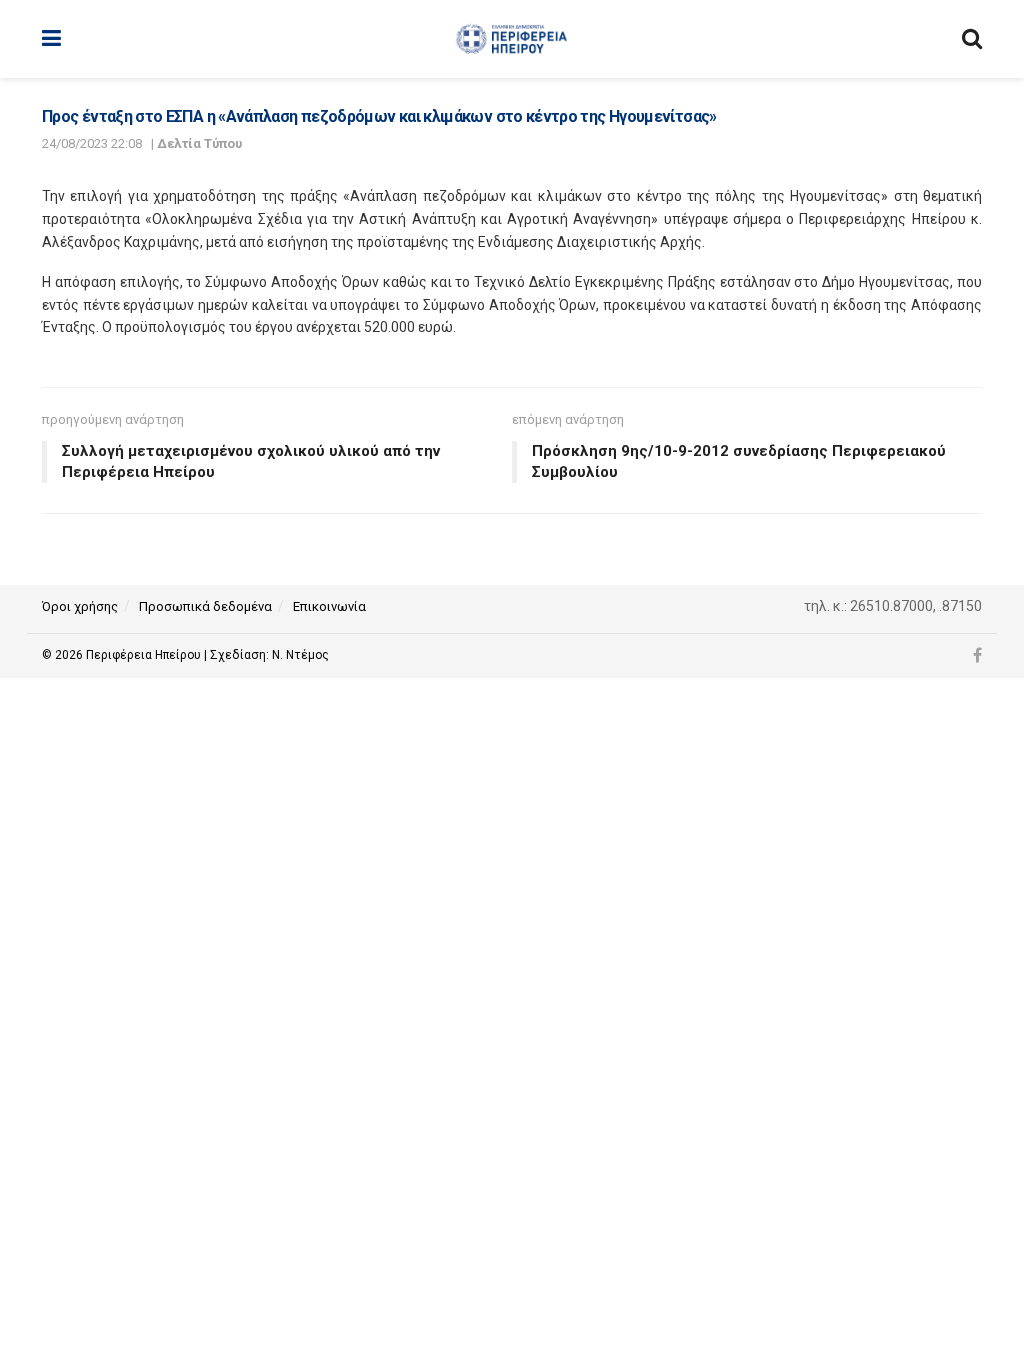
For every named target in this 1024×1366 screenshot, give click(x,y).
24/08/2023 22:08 (92, 143)
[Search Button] (972, 39)
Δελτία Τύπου (199, 143)
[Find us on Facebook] (977, 656)
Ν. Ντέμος (300, 655)
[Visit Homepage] (511, 39)
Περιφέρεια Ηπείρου (145, 655)
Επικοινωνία (329, 606)
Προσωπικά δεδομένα (205, 606)
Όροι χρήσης (80, 606)
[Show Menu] (51, 39)
